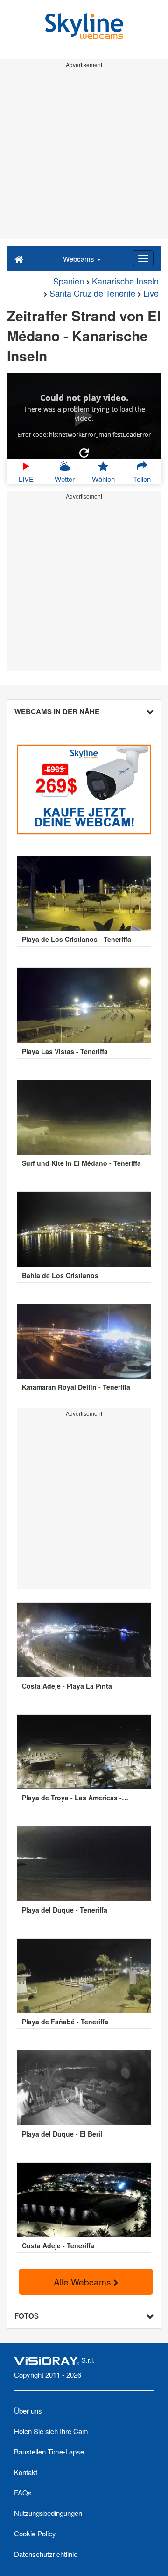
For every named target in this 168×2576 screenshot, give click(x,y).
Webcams (80, 259)
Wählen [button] (103, 479)
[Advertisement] (84, 155)
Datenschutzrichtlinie (46, 2554)
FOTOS (27, 2316)
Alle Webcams (84, 2282)
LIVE (26, 479)
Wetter (65, 479)
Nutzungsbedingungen (48, 2513)
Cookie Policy (35, 2533)
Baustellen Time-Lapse (49, 2451)
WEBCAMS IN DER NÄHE (57, 711)
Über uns (28, 2410)
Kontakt (26, 2472)
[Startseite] (19, 258)
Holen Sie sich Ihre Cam (51, 2431)
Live (151, 293)
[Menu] (143, 258)
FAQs (23, 2492)
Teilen (142, 479)
